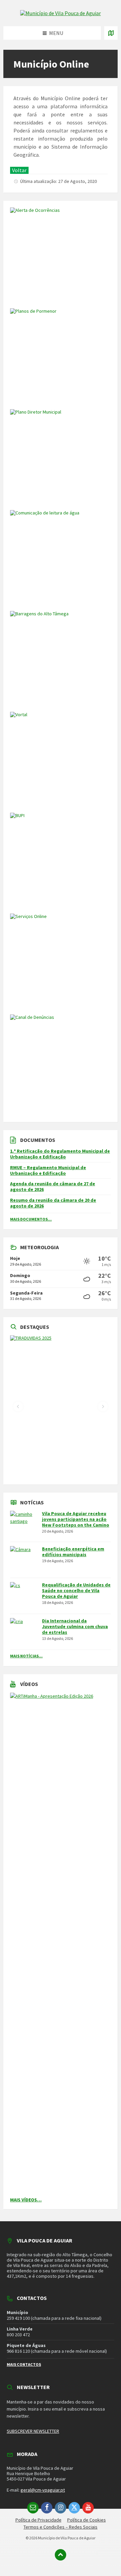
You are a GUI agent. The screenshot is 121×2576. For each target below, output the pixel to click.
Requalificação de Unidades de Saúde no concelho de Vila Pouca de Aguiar (76, 1590)
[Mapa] (111, 33)
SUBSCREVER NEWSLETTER (33, 2431)
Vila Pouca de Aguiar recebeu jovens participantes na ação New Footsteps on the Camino (76, 1519)
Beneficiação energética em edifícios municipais (73, 1552)
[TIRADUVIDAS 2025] (61, 1407)
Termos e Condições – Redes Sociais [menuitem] (61, 2527)
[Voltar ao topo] (61, 2555)
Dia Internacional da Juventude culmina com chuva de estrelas (75, 1626)
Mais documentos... (31, 1219)
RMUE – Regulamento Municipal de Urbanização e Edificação (48, 1170)
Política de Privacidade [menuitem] (38, 2520)
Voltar (19, 170)
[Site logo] (61, 13)
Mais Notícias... (26, 1656)
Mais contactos (24, 2364)
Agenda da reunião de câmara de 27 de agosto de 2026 (53, 1186)
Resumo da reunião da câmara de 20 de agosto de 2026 (53, 1203)
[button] (18, 1407)
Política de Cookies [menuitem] (87, 2520)
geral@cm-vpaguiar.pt (43, 2490)
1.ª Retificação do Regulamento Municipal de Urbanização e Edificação (60, 1154)
